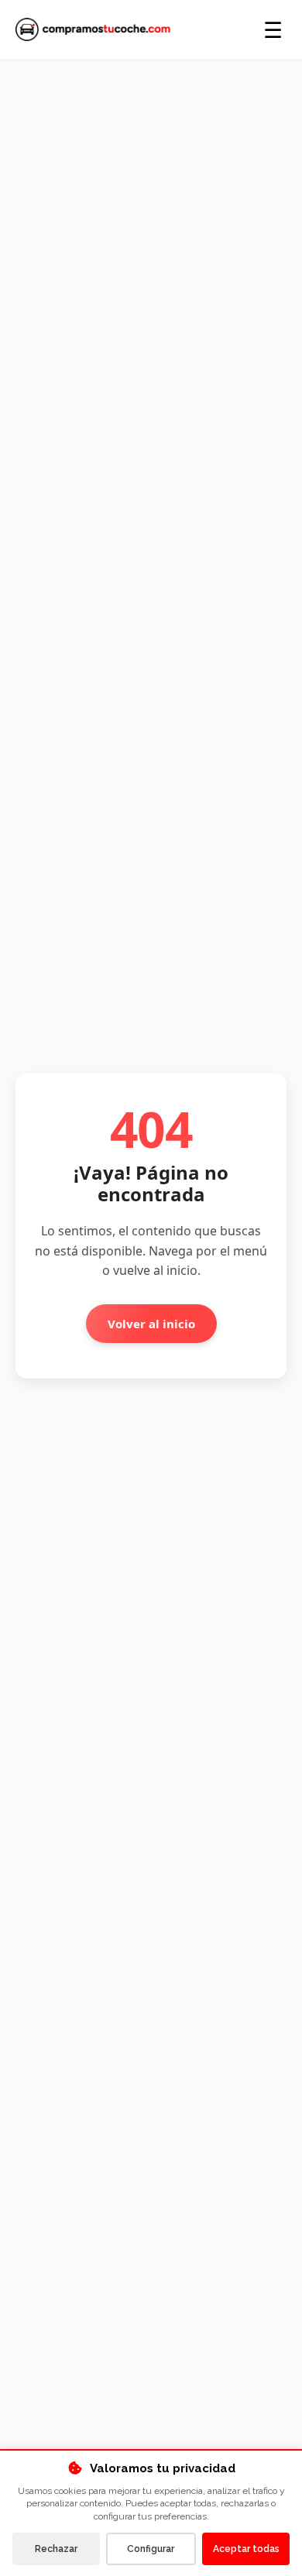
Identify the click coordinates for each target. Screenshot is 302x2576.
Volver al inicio (151, 1324)
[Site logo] (93, 29)
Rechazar (56, 2549)
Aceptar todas (246, 2549)
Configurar (151, 2549)
